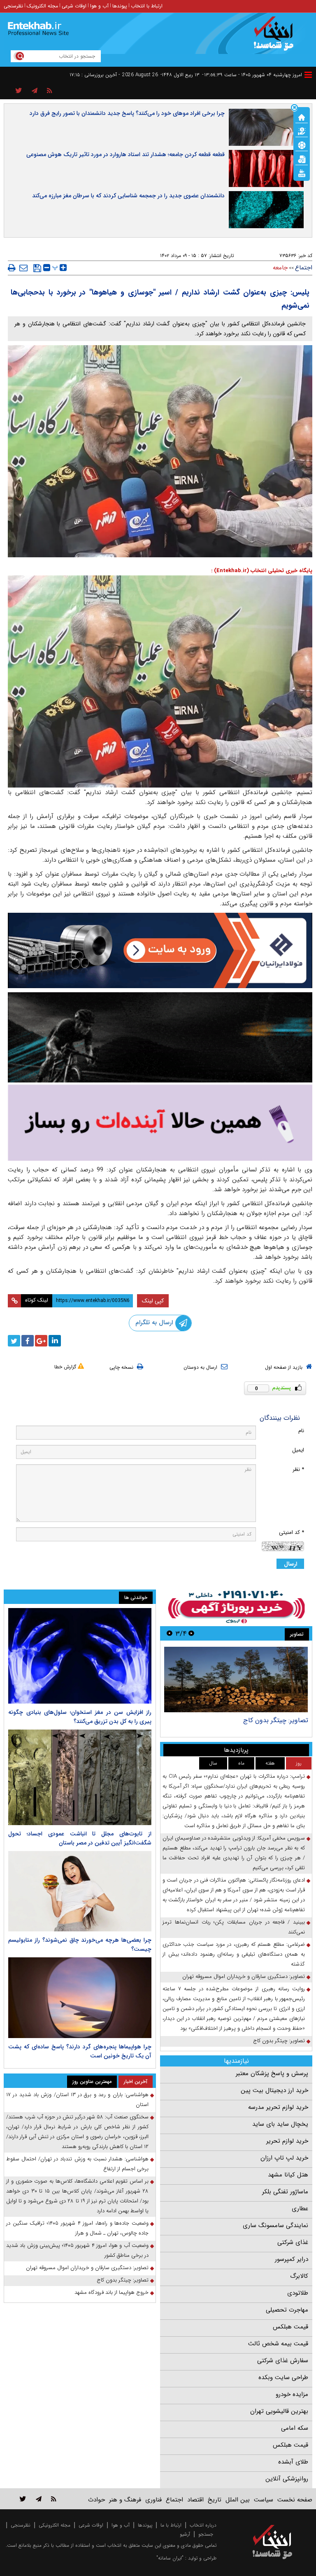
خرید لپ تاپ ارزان (284, 2158)
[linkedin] (55, 1341)
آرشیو (185, 2534)
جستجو (206, 2534)
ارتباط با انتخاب (147, 6)
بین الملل (238, 2500)
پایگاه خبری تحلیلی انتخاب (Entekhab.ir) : (262, 571)
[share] (19, 91)
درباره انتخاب (203, 2525)
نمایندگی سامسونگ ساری (275, 2225)
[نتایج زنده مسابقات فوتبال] (302, 173)
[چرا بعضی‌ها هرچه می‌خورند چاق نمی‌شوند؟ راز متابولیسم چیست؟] (80, 1891)
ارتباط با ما (171, 2525)
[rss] (50, 91)
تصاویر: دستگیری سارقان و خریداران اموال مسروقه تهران (244, 1976)
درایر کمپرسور (292, 2259)
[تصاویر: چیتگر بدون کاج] (236, 1680)
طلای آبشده (293, 2462)
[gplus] (41, 1341)
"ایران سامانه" (170, 2558)
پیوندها (120, 6)
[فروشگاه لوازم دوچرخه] (160, 1037)
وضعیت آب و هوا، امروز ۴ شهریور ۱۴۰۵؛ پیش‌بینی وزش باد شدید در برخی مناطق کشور (77, 2250)
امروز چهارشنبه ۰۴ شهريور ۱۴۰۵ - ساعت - (252, 75)
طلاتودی (298, 2293)
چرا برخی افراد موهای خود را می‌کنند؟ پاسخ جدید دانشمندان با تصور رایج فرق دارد (127, 113)
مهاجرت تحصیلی (287, 2310)
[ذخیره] (37, 268)
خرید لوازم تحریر (287, 2141)
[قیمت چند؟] (302, 131)
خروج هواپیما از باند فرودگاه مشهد (112, 2292)
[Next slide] (170, 1633)
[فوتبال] (302, 145)
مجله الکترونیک (42, 6)
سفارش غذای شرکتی (283, 2361)
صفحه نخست (295, 2500)
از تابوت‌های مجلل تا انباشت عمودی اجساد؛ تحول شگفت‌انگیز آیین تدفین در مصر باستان (80, 1838)
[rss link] (54, 2499)
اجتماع (304, 268)
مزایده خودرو (292, 2394)
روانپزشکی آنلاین (287, 2479)
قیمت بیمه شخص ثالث (278, 2344)
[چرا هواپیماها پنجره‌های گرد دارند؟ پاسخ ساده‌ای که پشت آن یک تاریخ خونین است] (80, 1998)
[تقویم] (302, 159)
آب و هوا (99, 6)
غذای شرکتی (293, 2242)
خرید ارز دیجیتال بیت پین (274, 2090)
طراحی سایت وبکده (283, 2377)
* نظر (298, 1469)
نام (301, 1431)
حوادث (96, 2500)
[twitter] (14, 1341)
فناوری (153, 2500)
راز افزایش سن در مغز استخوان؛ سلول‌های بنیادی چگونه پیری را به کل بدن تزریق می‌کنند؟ (80, 1717)
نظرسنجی (13, 6)
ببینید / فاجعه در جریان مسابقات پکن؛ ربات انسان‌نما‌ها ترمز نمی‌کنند (234, 1927)
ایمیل (298, 1450)
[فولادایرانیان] (160, 950)
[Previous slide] (191, 1633)
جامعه (280, 268)
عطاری (300, 2209)
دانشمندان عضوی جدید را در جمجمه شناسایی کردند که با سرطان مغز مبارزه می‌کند (128, 196)
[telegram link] (39, 2499)
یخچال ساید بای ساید (280, 2124)
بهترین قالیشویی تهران (279, 2411)
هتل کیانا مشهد (288, 2175)
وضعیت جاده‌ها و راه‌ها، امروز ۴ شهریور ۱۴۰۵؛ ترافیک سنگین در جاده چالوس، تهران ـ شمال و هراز (77, 2228)
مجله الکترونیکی (55, 2525)
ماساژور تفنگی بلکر (285, 2192)
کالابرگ (299, 2276)
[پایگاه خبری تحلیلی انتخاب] (276, 37)
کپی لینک (153, 1301)
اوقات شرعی (74, 6)
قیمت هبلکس (290, 2327)
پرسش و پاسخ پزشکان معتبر (272, 2073)
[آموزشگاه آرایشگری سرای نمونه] (160, 1123)
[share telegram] (35, 91)
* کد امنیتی (292, 1532)
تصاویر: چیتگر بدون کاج (276, 1720)
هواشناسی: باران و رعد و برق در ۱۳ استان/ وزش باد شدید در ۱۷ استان (77, 2100)
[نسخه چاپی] (12, 268)
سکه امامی (295, 2428)
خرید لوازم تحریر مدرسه (278, 2107)
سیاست (264, 2500)
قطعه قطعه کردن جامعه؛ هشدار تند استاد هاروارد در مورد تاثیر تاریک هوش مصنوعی (125, 154)
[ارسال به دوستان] (23, 268)
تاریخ (215, 2500)
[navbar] (308, 75)
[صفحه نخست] (302, 117)
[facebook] (28, 1341)
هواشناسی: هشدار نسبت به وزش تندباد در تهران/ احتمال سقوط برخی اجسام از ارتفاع (77, 2164)
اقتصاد (195, 2500)
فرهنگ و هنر (125, 2500)
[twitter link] (23, 2499)
